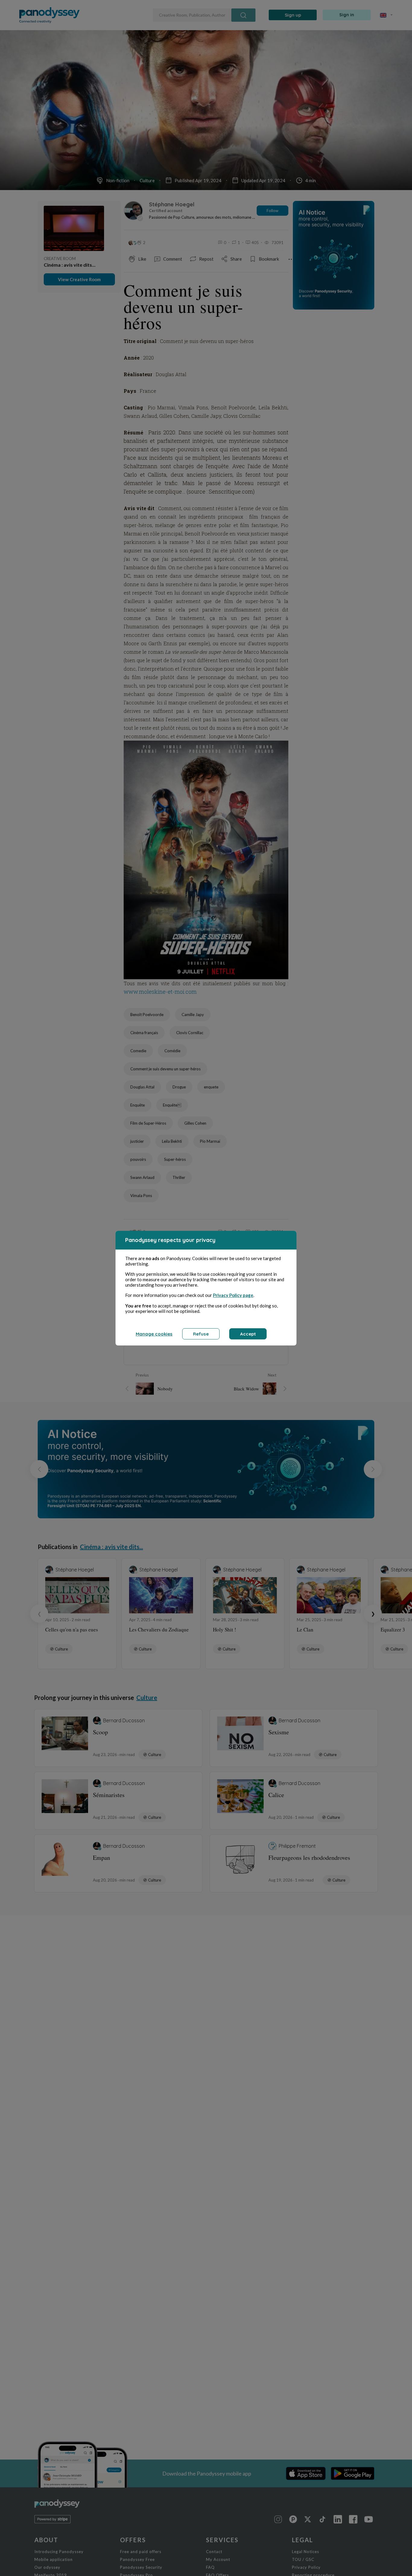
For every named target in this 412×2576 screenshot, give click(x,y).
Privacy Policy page (233, 1295)
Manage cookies (154, 1334)
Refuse (201, 1334)
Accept (248, 1334)
